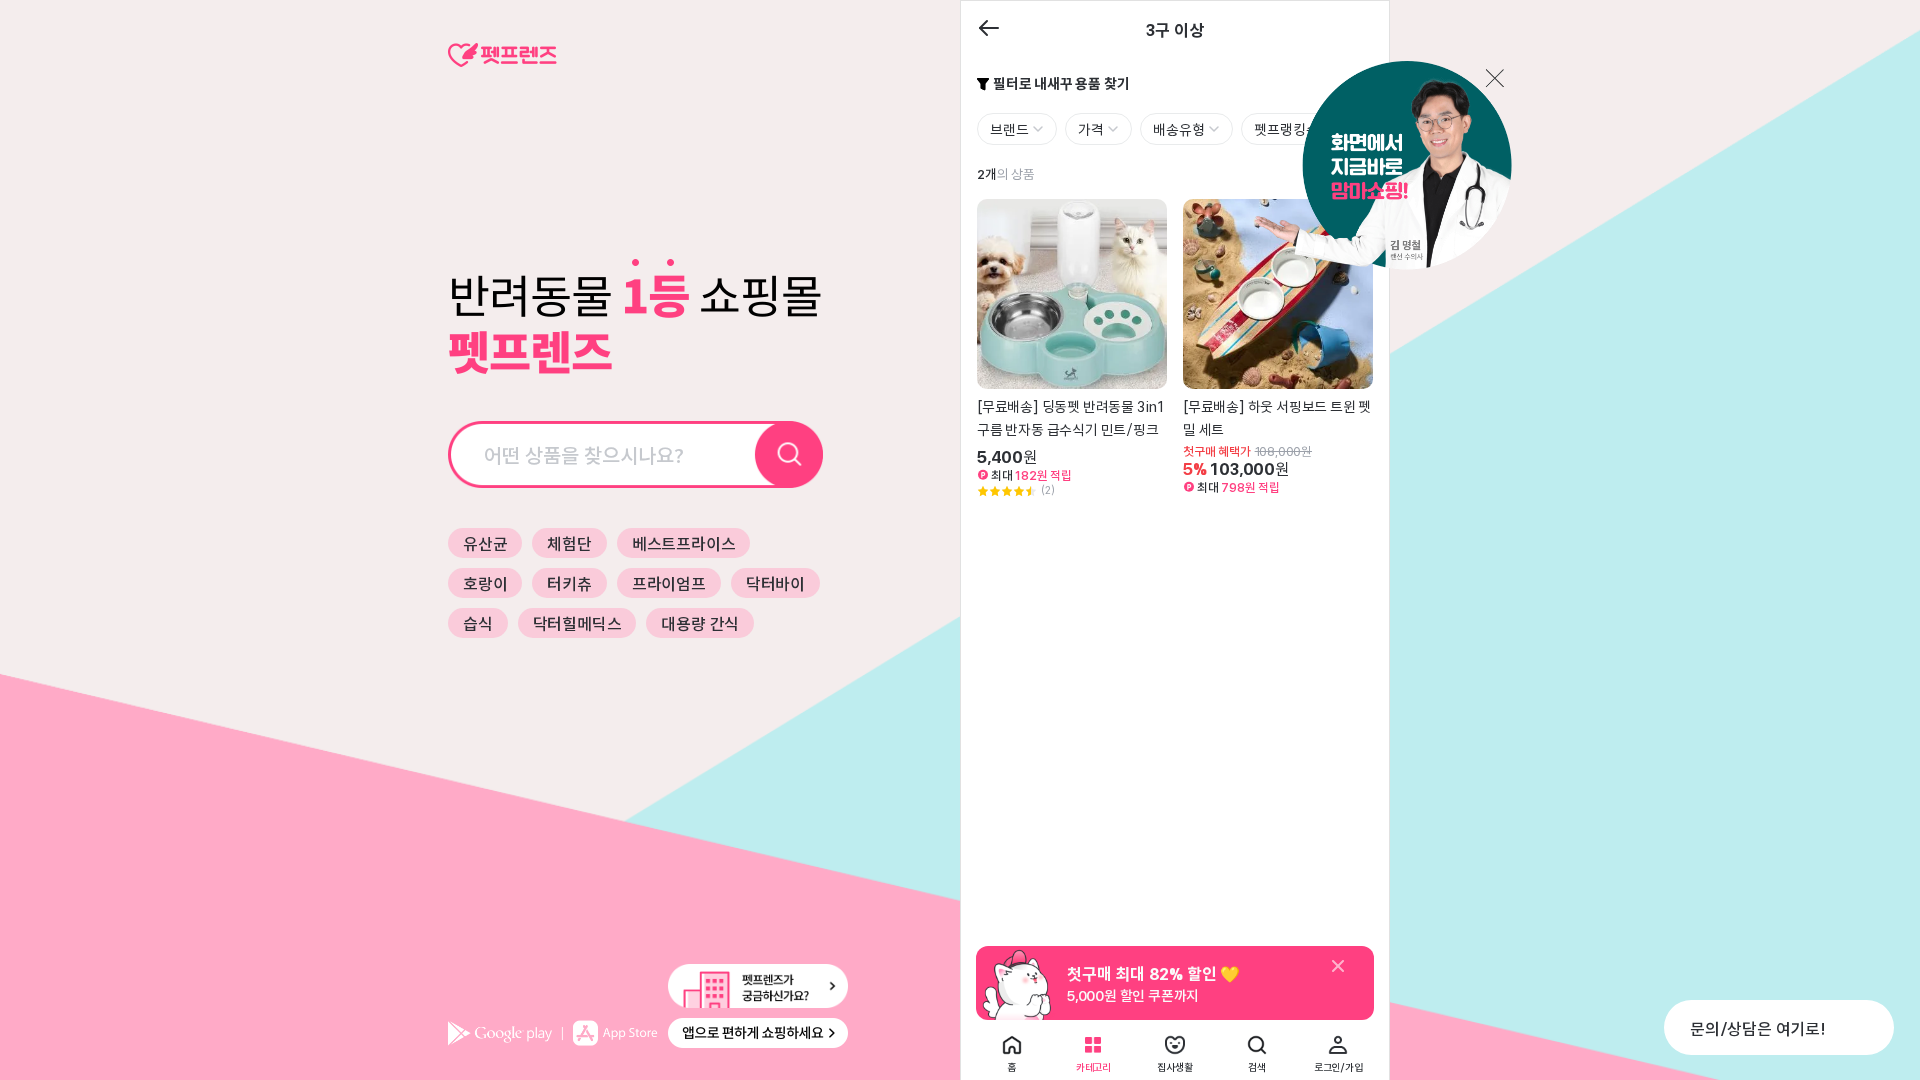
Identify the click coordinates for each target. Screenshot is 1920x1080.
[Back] (989, 29)
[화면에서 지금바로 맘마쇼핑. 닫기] (1382, 167)
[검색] (789, 454)
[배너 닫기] (1338, 968)
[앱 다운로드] (648, 1033)
